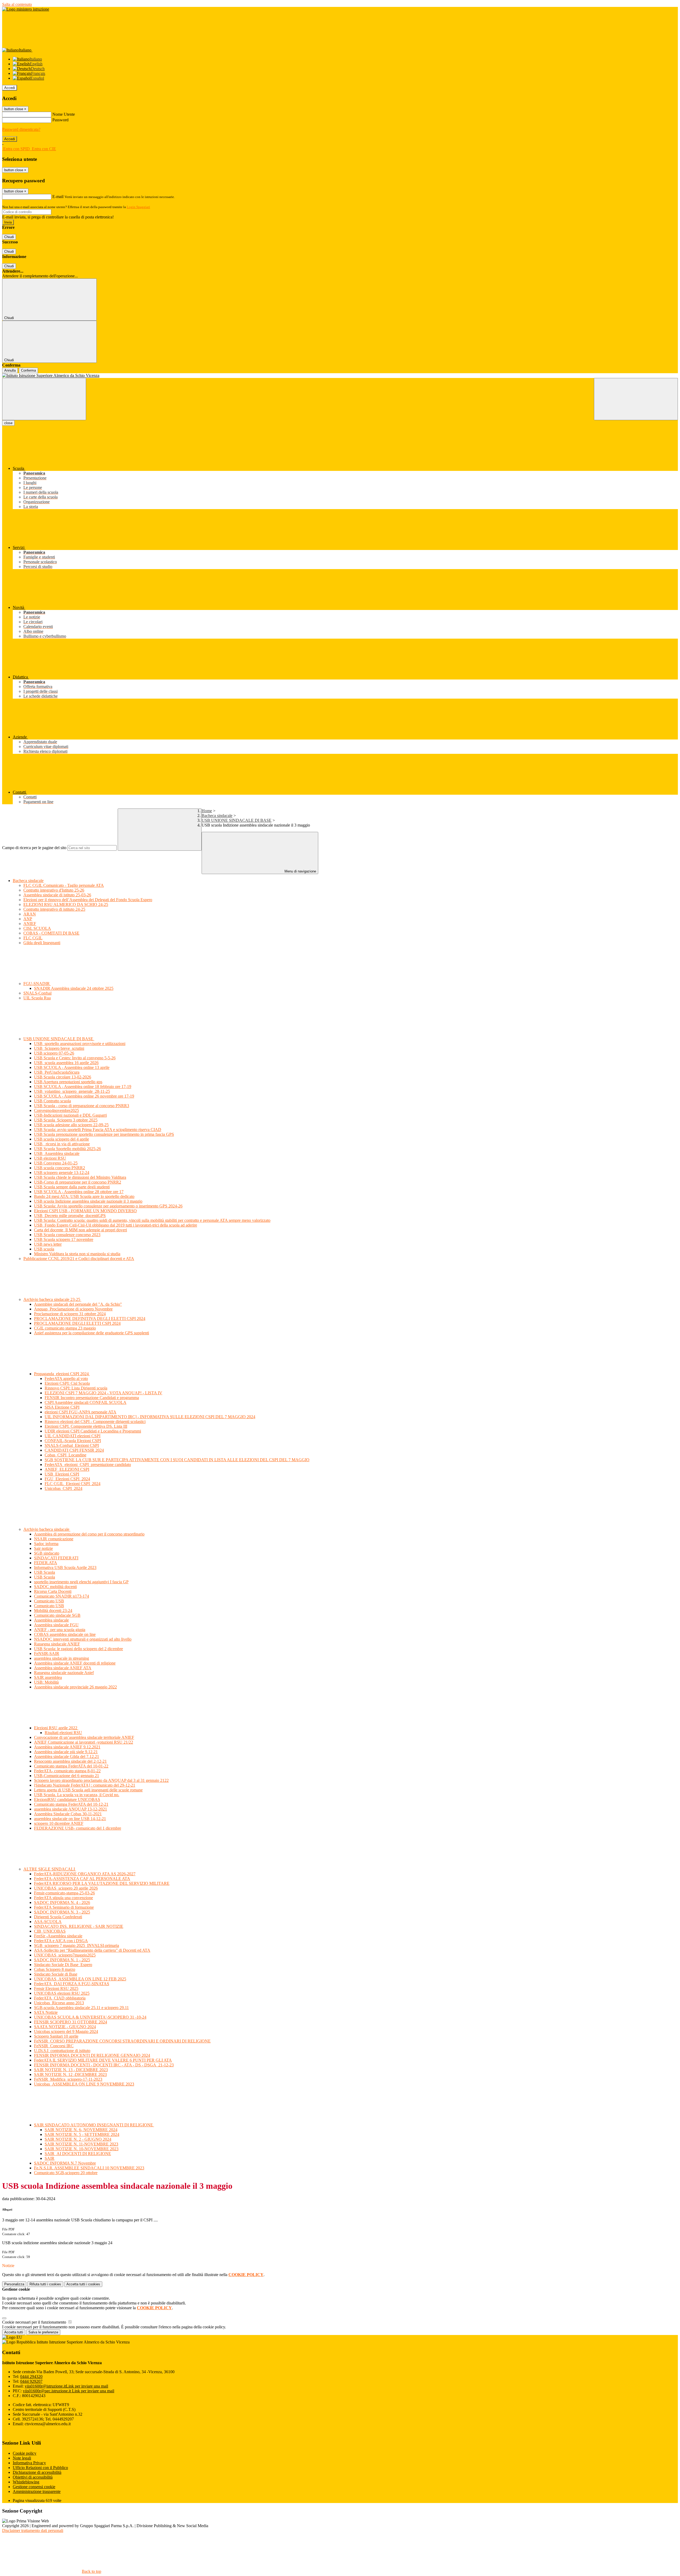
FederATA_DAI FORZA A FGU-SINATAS (72, 1984)
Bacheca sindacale (217, 816)
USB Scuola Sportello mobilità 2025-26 (67, 1149)
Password (60, 120)
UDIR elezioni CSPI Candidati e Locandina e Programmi (93, 1431)
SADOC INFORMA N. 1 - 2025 (62, 1960)
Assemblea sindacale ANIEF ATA (63, 1668)
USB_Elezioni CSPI (62, 1474)
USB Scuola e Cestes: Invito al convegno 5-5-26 (75, 1058)
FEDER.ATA (46, 1563)
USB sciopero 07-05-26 (54, 1053)
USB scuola (44, 1249)
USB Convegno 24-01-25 (56, 1163)
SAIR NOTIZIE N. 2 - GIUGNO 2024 (78, 2139)
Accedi (10, 88)
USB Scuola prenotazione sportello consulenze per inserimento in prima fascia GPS (104, 1134)
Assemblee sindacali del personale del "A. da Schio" (78, 1304)
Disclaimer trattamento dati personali (33, 2530)
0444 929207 (31, 2381)
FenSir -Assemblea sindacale (58, 1936)
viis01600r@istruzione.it (66, 2386)
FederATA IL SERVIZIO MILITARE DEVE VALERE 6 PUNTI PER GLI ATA (103, 2060)
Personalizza (14, 2284)
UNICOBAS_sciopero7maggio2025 (65, 1955)
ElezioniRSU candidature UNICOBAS (67, 1799)
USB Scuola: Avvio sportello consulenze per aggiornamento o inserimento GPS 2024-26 (108, 1206)
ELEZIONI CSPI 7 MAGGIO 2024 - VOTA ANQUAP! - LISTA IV (103, 1393)
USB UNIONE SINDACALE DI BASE (237, 820)
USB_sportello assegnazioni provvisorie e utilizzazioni (80, 1044)
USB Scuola (44, 1572)
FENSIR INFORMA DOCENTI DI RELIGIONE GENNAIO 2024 (92, 2055)
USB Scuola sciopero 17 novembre (64, 1239)
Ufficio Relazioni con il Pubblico (40, 2468)
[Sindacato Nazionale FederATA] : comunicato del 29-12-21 (85, 1785)
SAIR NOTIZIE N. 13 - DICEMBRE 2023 (71, 2070)
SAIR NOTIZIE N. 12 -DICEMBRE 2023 (70, 2074)
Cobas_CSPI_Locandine (65, 1455)
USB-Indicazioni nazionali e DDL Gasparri (70, 1115)
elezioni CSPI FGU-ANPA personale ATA (80, 1412)
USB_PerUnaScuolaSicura (57, 1072)
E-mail (58, 197)
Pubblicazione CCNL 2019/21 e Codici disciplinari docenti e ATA (79, 1259)
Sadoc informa (46, 1544)
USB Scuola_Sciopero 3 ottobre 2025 (66, 1120)
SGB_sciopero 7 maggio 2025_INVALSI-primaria (76, 1945)
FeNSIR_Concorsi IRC (54, 2046)
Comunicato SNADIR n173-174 (61, 1596)
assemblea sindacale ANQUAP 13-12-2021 (71, 1809)
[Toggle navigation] (44, 399)
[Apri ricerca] (636, 399)
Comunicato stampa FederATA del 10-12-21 (71, 1804)
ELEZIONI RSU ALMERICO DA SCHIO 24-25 (66, 904)
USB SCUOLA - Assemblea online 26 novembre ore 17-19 (84, 1096)
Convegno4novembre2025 (56, 1110)
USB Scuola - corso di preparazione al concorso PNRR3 (82, 1106)
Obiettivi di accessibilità (33, 2477)
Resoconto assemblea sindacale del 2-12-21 (70, 1761)
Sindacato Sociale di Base (56, 1974)
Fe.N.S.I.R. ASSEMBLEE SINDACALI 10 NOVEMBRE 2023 (89, 2168)
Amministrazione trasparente (37, 2491)
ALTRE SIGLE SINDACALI (50, 1869)
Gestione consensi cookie (34, 2487)
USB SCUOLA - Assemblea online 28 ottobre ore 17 (79, 1192)
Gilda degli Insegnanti (42, 943)
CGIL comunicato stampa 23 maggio (65, 1328)
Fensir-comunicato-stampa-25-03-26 (64, 1893)
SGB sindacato (47, 1553)
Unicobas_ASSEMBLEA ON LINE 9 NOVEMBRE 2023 (84, 2084)
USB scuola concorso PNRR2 (59, 1168)
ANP (28, 919)
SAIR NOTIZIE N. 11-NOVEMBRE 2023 (81, 2144)
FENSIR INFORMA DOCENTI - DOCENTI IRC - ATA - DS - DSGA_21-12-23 (104, 2065)
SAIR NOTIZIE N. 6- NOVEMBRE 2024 (81, 2130)
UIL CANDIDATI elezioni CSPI (73, 1436)
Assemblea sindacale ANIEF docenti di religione (75, 1663)
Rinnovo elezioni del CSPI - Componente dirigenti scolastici (95, 1422)
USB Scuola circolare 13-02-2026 (63, 1077)
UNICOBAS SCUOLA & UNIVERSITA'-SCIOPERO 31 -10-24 (90, 2017)
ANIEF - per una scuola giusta (60, 1630)
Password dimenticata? (21, 129)
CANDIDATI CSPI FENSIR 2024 (74, 1450)
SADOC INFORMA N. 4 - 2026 (62, 1902)
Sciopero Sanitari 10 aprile (56, 2036)
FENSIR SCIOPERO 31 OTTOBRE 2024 (71, 2022)
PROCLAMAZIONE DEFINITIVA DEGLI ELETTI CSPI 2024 (90, 1319)
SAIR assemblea (48, 1677)
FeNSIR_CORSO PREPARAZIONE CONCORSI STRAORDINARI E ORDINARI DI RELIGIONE (122, 2041)
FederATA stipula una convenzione (63, 1898)
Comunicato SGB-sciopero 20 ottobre (66, 2173)
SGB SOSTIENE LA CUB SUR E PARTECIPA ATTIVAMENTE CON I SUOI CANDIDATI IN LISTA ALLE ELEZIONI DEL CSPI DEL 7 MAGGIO (177, 1460)
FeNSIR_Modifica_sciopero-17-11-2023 (68, 2079)
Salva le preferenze (43, 2332)
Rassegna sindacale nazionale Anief (64, 1673)
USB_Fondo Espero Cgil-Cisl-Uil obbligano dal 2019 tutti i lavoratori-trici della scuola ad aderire (116, 1225)
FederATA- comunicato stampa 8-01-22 (67, 1771)
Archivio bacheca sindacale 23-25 (52, 1299)
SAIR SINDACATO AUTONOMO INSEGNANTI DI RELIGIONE (94, 2125)
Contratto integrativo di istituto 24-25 (54, 909)
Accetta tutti (83, 2284)
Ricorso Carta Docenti (53, 1591)
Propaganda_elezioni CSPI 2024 (62, 1374)
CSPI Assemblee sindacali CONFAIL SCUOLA (86, 1402)
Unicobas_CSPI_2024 (63, 1488)
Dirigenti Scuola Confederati (58, 1917)
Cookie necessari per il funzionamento (35, 2322)
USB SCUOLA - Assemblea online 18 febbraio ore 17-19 (83, 1087)
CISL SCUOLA (37, 928)
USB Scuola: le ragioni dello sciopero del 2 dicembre (78, 1649)
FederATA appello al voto (66, 1379)
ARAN (30, 914)
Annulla (10, 370)
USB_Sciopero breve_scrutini (59, 1048)
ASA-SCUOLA (48, 1922)
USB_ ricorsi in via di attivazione (62, 1144)
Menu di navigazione (300, 871)
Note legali (22, 2458)
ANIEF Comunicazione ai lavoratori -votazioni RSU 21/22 (84, 1742)
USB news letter (48, 1244)
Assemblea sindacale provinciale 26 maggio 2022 (75, 1687)
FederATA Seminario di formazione (64, 1907)
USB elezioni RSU (50, 1158)
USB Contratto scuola (52, 1101)
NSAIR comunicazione (54, 1539)
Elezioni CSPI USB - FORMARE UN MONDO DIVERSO (85, 1211)
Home (207, 811)
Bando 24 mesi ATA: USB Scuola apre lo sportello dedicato (84, 1196)
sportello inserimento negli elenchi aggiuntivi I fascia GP (81, 1582)
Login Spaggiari (138, 207)
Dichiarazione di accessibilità (37, 2472)
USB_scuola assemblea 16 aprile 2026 (66, 1063)
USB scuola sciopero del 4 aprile (61, 1139)
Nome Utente (64, 114)
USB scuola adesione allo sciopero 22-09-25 (71, 1125)
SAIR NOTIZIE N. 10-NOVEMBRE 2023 (82, 2149)
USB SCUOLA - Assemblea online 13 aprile (72, 1067)
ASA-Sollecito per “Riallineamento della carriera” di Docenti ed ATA (92, 1950)
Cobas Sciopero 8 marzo (55, 1969)
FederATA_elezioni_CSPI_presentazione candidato (88, 1465)
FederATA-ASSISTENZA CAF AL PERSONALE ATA (82, 1879)
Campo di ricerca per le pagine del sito (34, 848)
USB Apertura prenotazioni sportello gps (68, 1082)
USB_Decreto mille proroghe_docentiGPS (70, 1216)
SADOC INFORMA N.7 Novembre (65, 2163)
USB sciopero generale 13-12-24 (62, 1173)
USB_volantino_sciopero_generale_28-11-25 (72, 1091)
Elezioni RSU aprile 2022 (56, 1728)
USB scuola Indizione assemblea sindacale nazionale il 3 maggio (88, 1201)
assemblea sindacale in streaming (61, 1658)
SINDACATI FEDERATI (56, 1558)
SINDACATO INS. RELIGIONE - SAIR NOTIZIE (79, 1926)
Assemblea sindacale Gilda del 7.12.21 (67, 1756)
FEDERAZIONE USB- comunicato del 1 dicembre (78, 1828)
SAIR (50, 2158)
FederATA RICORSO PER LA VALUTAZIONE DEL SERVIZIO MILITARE (102, 1883)
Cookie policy (25, 2453)
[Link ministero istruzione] (26, 9)
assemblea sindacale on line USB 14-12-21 (70, 1819)
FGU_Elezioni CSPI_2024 (67, 1479)
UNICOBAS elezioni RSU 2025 (62, 1993)
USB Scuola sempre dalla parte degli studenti (72, 1187)
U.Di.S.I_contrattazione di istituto (62, 2051)
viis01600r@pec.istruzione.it (69, 2391)
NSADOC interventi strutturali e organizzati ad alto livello (83, 1639)
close (8, 423)
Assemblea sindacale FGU (56, 1625)
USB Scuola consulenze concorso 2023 (67, 1235)
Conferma (28, 370)
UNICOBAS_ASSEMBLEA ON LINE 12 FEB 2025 (80, 1979)
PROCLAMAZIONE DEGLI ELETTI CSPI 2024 (77, 1323)
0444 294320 (31, 2377)
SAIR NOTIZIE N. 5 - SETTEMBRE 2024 (82, 2134)
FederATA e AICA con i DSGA (61, 1941)
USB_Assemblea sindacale (57, 1153)
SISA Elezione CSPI (62, 1407)
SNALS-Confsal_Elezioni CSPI (72, 1445)
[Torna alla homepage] (340, 376)
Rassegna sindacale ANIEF (57, 1644)
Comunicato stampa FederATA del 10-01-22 (71, 1766)
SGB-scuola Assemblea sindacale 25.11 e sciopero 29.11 (81, 2008)
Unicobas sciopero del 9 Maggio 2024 (66, 2031)
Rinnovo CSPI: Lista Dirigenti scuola (76, 1388)
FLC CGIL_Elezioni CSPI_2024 (73, 1484)
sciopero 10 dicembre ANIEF (59, 1823)
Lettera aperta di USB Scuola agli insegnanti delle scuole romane (88, 1790)
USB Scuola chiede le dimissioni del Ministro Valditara (80, 1177)
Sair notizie (43, 1548)
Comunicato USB (49, 1601)
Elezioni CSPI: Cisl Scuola (67, 1383)
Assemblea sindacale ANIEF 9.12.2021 (67, 1747)
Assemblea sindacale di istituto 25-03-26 (57, 895)
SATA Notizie (46, 2012)
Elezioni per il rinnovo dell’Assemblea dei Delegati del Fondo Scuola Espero (88, 900)
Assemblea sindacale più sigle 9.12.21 (66, 1752)
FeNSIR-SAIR (47, 1653)
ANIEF (30, 924)
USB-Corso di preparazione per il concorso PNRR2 (78, 1182)
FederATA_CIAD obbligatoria (60, 1998)
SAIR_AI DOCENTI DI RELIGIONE (78, 2154)
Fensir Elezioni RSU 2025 (56, 1988)
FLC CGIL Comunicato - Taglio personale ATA (64, 885)
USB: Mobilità (46, 1682)
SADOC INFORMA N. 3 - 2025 (62, 1912)
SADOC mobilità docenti (55, 1587)
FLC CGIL (33, 938)
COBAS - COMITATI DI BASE (51, 933)
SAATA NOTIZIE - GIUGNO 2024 (65, 2027)
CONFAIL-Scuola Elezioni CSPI (73, 1441)
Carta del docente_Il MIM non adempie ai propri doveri (80, 1230)
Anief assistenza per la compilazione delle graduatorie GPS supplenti (92, 1333)
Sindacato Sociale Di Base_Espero (63, 1965)
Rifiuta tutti (45, 2284)
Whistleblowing (26, 2482)
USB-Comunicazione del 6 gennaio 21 (67, 1776)
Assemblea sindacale (51, 1620)
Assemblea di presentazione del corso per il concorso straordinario (89, 1534)
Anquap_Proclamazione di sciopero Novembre (73, 1309)
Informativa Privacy (29, 2463)
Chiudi (9, 237)
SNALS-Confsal (37, 993)
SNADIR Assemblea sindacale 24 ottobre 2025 (74, 988)
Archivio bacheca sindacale (47, 1529)
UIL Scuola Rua (37, 998)
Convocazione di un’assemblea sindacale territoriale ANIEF (84, 1737)
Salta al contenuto (17, 4)
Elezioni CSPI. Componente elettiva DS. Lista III (86, 1426)
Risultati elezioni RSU (63, 1733)
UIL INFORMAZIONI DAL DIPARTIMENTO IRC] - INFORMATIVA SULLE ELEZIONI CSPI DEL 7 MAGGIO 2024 (150, 1417)
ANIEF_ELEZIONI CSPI (67, 1469)
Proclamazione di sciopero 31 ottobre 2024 (70, 1314)
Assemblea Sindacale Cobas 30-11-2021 (68, 1814)
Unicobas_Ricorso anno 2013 (59, 2003)
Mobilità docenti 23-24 (53, 1610)
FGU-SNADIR (37, 984)
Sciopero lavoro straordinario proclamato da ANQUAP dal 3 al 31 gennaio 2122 (101, 1780)
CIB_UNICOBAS (50, 1931)
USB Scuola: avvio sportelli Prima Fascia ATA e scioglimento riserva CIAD (98, 1130)
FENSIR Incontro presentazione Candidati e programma (92, 1398)
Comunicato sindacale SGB (57, 1615)
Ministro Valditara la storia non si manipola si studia (77, 1254)
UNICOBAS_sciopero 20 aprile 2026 (66, 1888)
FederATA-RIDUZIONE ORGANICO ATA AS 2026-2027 (85, 1874)
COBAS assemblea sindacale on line (65, 1634)
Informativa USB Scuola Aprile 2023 (65, 1567)
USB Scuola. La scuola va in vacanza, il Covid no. (77, 1795)
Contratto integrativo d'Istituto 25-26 (54, 890)
